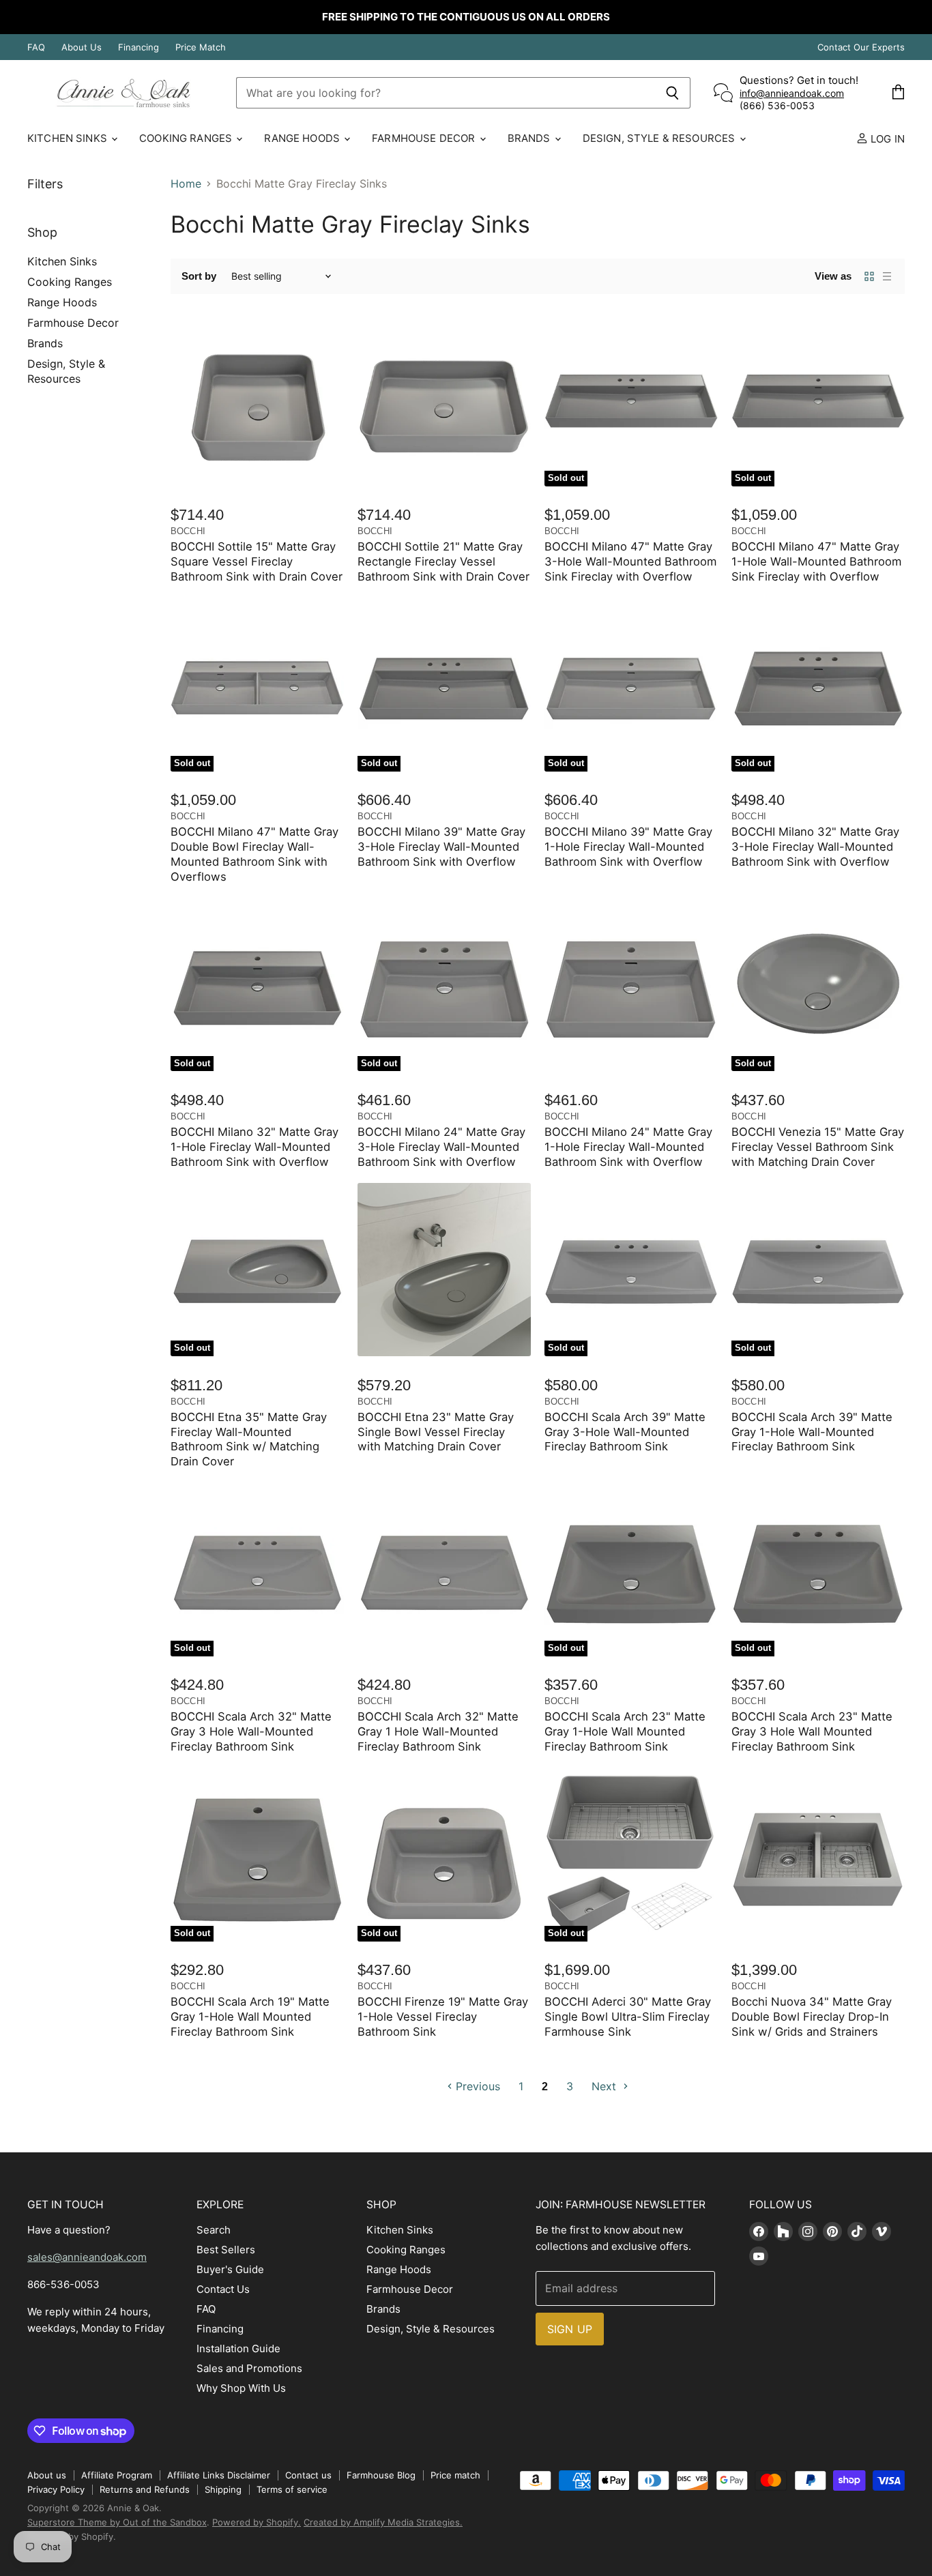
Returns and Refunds (145, 2489)
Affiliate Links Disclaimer (219, 2475)
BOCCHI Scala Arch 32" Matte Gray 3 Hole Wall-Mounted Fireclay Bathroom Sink (251, 1731)
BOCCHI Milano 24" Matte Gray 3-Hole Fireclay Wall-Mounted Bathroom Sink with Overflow (441, 1147)
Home (186, 184)
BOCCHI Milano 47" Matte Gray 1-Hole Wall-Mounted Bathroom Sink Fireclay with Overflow (816, 561)
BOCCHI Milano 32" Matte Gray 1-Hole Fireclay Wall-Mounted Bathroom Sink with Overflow (254, 1147)
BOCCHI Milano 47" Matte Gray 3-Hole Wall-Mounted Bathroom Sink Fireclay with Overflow (630, 561)
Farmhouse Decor (425, 138)
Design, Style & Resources (660, 138)
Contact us (308, 2475)
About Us (82, 47)
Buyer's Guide (230, 2269)
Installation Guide (238, 2348)
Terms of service (292, 2489)
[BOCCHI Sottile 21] (444, 400)
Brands (530, 138)
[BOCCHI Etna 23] (444, 1270)
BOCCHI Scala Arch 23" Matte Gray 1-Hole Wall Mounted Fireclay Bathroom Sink (625, 1731)
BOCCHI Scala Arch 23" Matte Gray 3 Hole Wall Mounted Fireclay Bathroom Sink (812, 1731)
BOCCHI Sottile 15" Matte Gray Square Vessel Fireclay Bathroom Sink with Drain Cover (257, 561)
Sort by (199, 276)
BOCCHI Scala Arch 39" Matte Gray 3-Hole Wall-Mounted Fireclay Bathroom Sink (625, 1432)
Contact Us (223, 2289)
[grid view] (869, 276)
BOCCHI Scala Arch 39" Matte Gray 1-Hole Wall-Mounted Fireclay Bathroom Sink (812, 1432)
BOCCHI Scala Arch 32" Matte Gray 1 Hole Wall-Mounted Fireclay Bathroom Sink (438, 1731)
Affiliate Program (117, 2475)
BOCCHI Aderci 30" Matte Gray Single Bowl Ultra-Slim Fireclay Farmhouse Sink (628, 2017)
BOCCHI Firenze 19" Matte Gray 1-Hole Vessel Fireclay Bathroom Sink (443, 2017)
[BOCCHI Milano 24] (631, 984)
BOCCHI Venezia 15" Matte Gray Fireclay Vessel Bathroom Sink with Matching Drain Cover (818, 1147)
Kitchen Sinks (69, 138)
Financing (139, 47)
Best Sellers (226, 2250)
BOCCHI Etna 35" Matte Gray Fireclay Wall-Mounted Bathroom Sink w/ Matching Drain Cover (249, 1439)
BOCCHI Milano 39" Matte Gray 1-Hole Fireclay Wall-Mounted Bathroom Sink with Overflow (628, 847)
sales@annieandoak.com (87, 2257)
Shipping (223, 2489)
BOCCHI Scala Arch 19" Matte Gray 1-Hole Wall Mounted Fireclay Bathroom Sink (250, 2017)
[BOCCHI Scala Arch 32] (444, 1570)
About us (47, 2475)
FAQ (36, 47)
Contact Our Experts (861, 47)
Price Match (201, 47)
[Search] (672, 93)
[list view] (887, 276)
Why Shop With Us (241, 2388)
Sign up (570, 2329)
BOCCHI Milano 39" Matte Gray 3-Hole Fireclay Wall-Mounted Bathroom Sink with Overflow (441, 847)
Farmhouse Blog (381, 2475)
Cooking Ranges (187, 138)
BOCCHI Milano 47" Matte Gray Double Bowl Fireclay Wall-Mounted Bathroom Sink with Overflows (254, 854)
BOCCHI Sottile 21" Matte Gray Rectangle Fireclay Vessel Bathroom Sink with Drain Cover (443, 561)
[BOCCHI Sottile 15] (257, 400)
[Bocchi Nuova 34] (818, 1855)
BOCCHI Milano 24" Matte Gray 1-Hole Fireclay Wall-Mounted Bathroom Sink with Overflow (628, 1147)
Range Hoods (303, 138)
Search (214, 2230)
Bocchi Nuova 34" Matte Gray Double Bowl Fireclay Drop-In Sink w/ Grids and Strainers (812, 2017)
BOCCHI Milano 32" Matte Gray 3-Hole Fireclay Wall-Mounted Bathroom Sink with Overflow (815, 847)
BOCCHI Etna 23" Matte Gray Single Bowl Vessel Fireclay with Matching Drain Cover (436, 1432)
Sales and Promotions (249, 2368)
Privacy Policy (56, 2489)
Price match (455, 2475)
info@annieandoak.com (792, 93)
